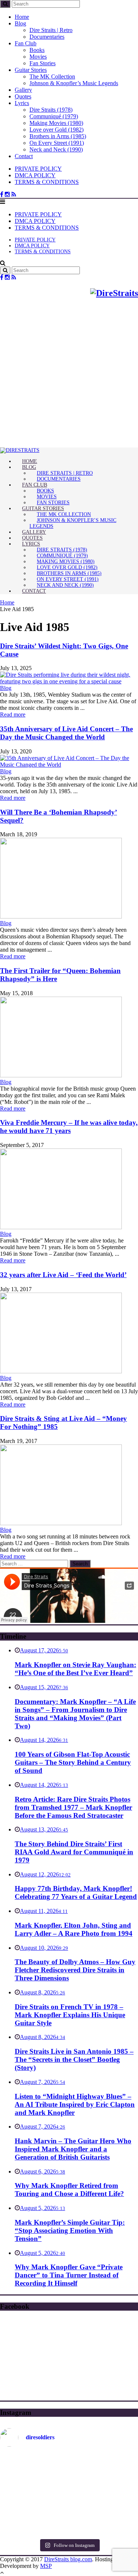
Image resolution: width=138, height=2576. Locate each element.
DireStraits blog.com (68, 2559)
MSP (46, 2566)
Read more (13, 714)
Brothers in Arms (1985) (58, 136)
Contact (24, 156)
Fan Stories (43, 63)
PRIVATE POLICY (38, 169)
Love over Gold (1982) (56, 130)
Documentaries (47, 37)
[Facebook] (2, 194)
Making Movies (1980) (56, 123)
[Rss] (14, 194)
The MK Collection (52, 76)
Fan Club (26, 43)
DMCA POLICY (35, 175)
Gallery (23, 90)
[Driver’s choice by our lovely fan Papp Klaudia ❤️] (69, 2494)
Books (37, 50)
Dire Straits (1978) (51, 110)
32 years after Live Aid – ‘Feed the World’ (63, 1275)
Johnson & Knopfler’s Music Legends (74, 83)
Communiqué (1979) (54, 116)
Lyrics (22, 103)
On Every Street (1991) (57, 143)
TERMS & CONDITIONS (47, 182)
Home (22, 17)
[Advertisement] (69, 375)
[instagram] (7, 194)
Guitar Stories (31, 70)
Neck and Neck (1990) (56, 149)
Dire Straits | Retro (51, 30)
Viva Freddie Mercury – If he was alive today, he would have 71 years (69, 1127)
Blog (20, 23)
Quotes (23, 96)
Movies (38, 57)
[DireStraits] (20, 450)
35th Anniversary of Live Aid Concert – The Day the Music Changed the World (66, 733)
